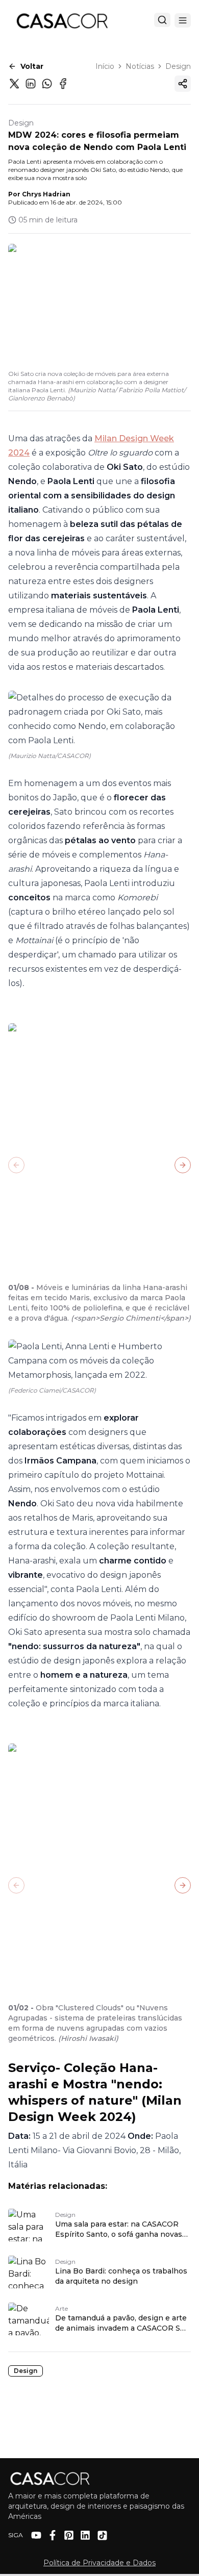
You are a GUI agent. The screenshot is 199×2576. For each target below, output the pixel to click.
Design (178, 66)
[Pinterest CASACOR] (69, 2535)
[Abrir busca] (162, 20)
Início (105, 66)
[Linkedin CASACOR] (85, 2535)
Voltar (32, 66)
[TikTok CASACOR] (102, 2535)
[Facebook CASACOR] (53, 2535)
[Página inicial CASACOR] (62, 20)
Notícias (140, 66)
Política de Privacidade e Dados (99, 2563)
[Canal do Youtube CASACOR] (36, 2535)
